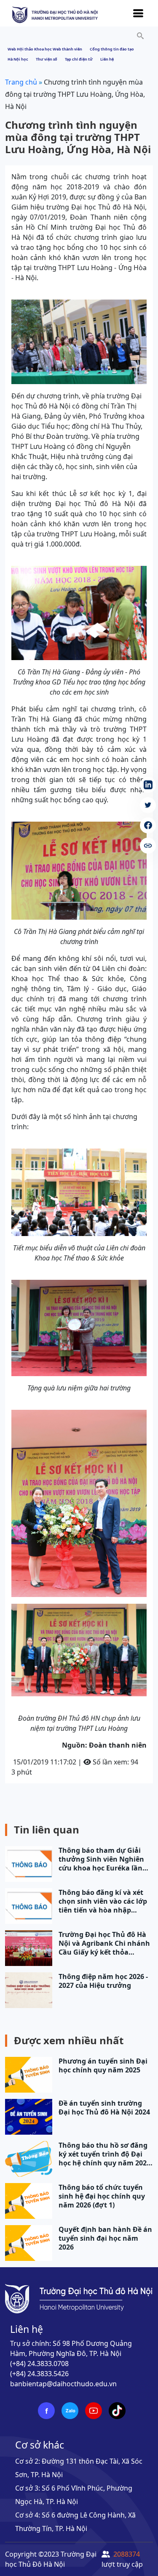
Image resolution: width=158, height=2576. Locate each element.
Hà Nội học (18, 59)
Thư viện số (47, 59)
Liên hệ (107, 59)
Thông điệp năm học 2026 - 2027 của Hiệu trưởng (103, 1981)
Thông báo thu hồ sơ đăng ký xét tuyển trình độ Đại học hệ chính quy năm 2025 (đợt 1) (104, 2154)
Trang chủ (21, 82)
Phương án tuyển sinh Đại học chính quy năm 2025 (103, 2066)
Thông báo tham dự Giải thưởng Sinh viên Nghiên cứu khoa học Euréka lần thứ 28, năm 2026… (101, 1859)
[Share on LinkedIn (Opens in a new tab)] (148, 785)
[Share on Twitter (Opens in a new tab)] (148, 805)
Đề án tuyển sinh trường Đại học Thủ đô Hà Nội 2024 (104, 2108)
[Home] (55, 14)
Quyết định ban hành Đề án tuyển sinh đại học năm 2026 (105, 2238)
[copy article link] (148, 846)
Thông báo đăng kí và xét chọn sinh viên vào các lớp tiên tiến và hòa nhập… (103, 1901)
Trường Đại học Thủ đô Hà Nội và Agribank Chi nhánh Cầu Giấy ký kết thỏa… (104, 1943)
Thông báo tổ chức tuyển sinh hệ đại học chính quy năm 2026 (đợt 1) (102, 2196)
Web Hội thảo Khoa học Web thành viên (45, 49)
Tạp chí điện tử (79, 59)
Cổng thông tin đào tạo (112, 49)
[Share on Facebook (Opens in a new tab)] (148, 825)
